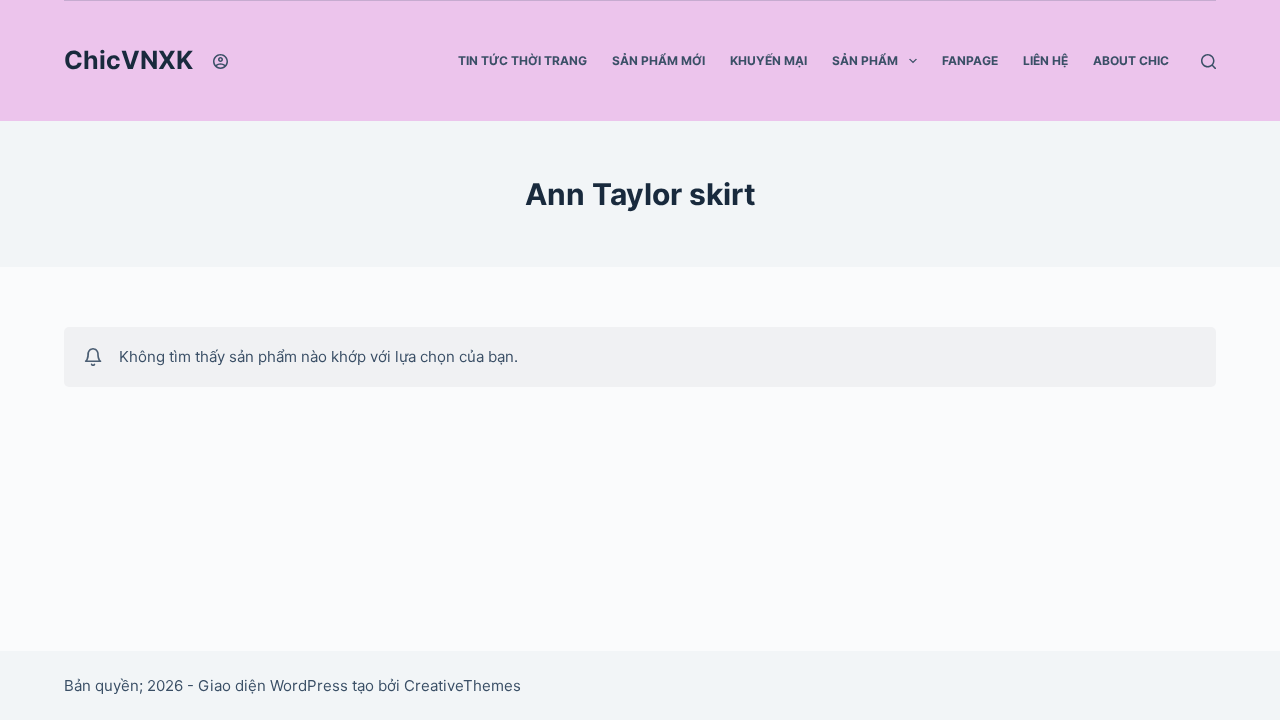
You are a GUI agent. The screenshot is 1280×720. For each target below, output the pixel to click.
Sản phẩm (865, 60)
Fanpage (970, 60)
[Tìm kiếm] (1208, 61)
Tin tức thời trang (522, 60)
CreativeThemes (462, 685)
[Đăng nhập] (220, 61)
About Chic (1131, 60)
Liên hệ (1045, 60)
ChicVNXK (128, 60)
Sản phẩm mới (658, 60)
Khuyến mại (768, 60)
